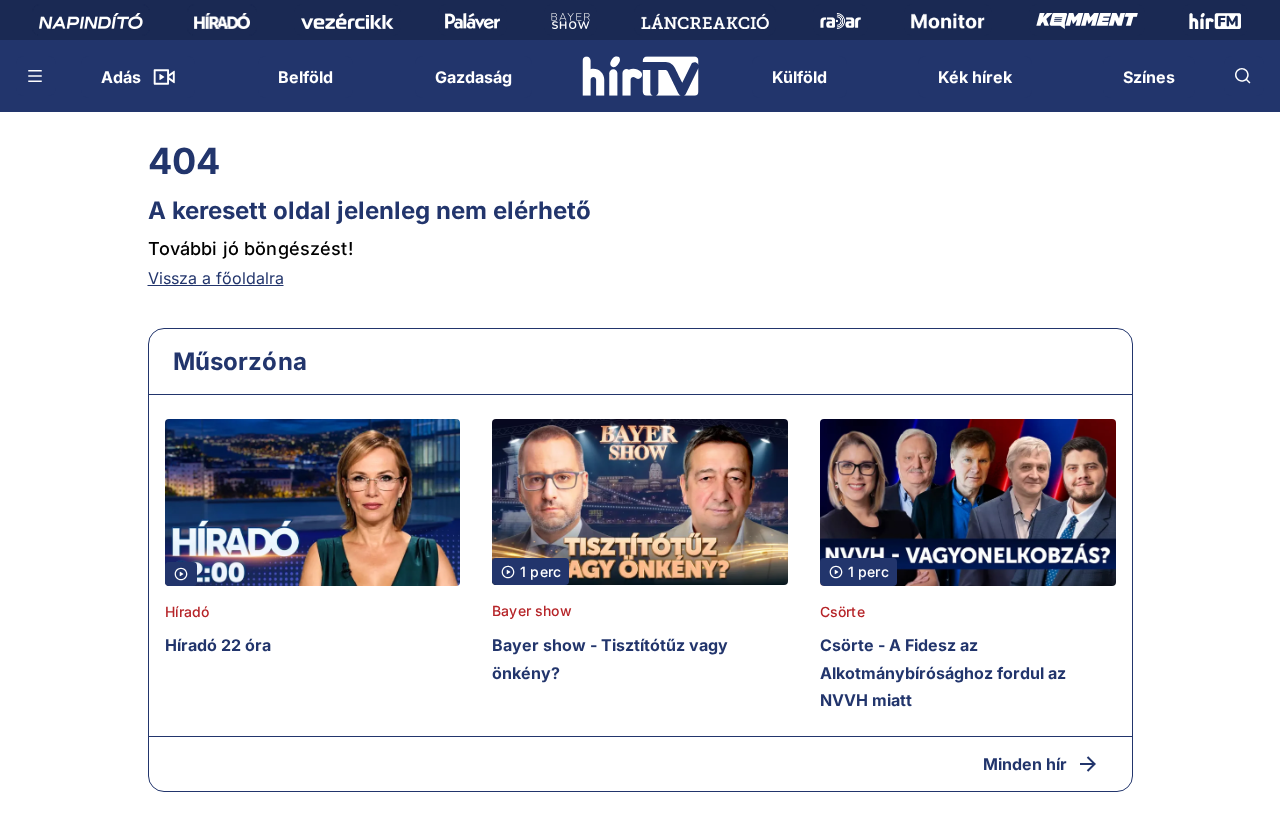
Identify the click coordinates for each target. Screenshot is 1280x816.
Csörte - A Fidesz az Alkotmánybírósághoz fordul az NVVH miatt (943, 672)
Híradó (187, 611)
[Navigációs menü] (36, 76)
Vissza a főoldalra (216, 278)
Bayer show (532, 610)
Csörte (842, 611)
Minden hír (1025, 764)
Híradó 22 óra (218, 645)
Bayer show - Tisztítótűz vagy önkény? (610, 659)
